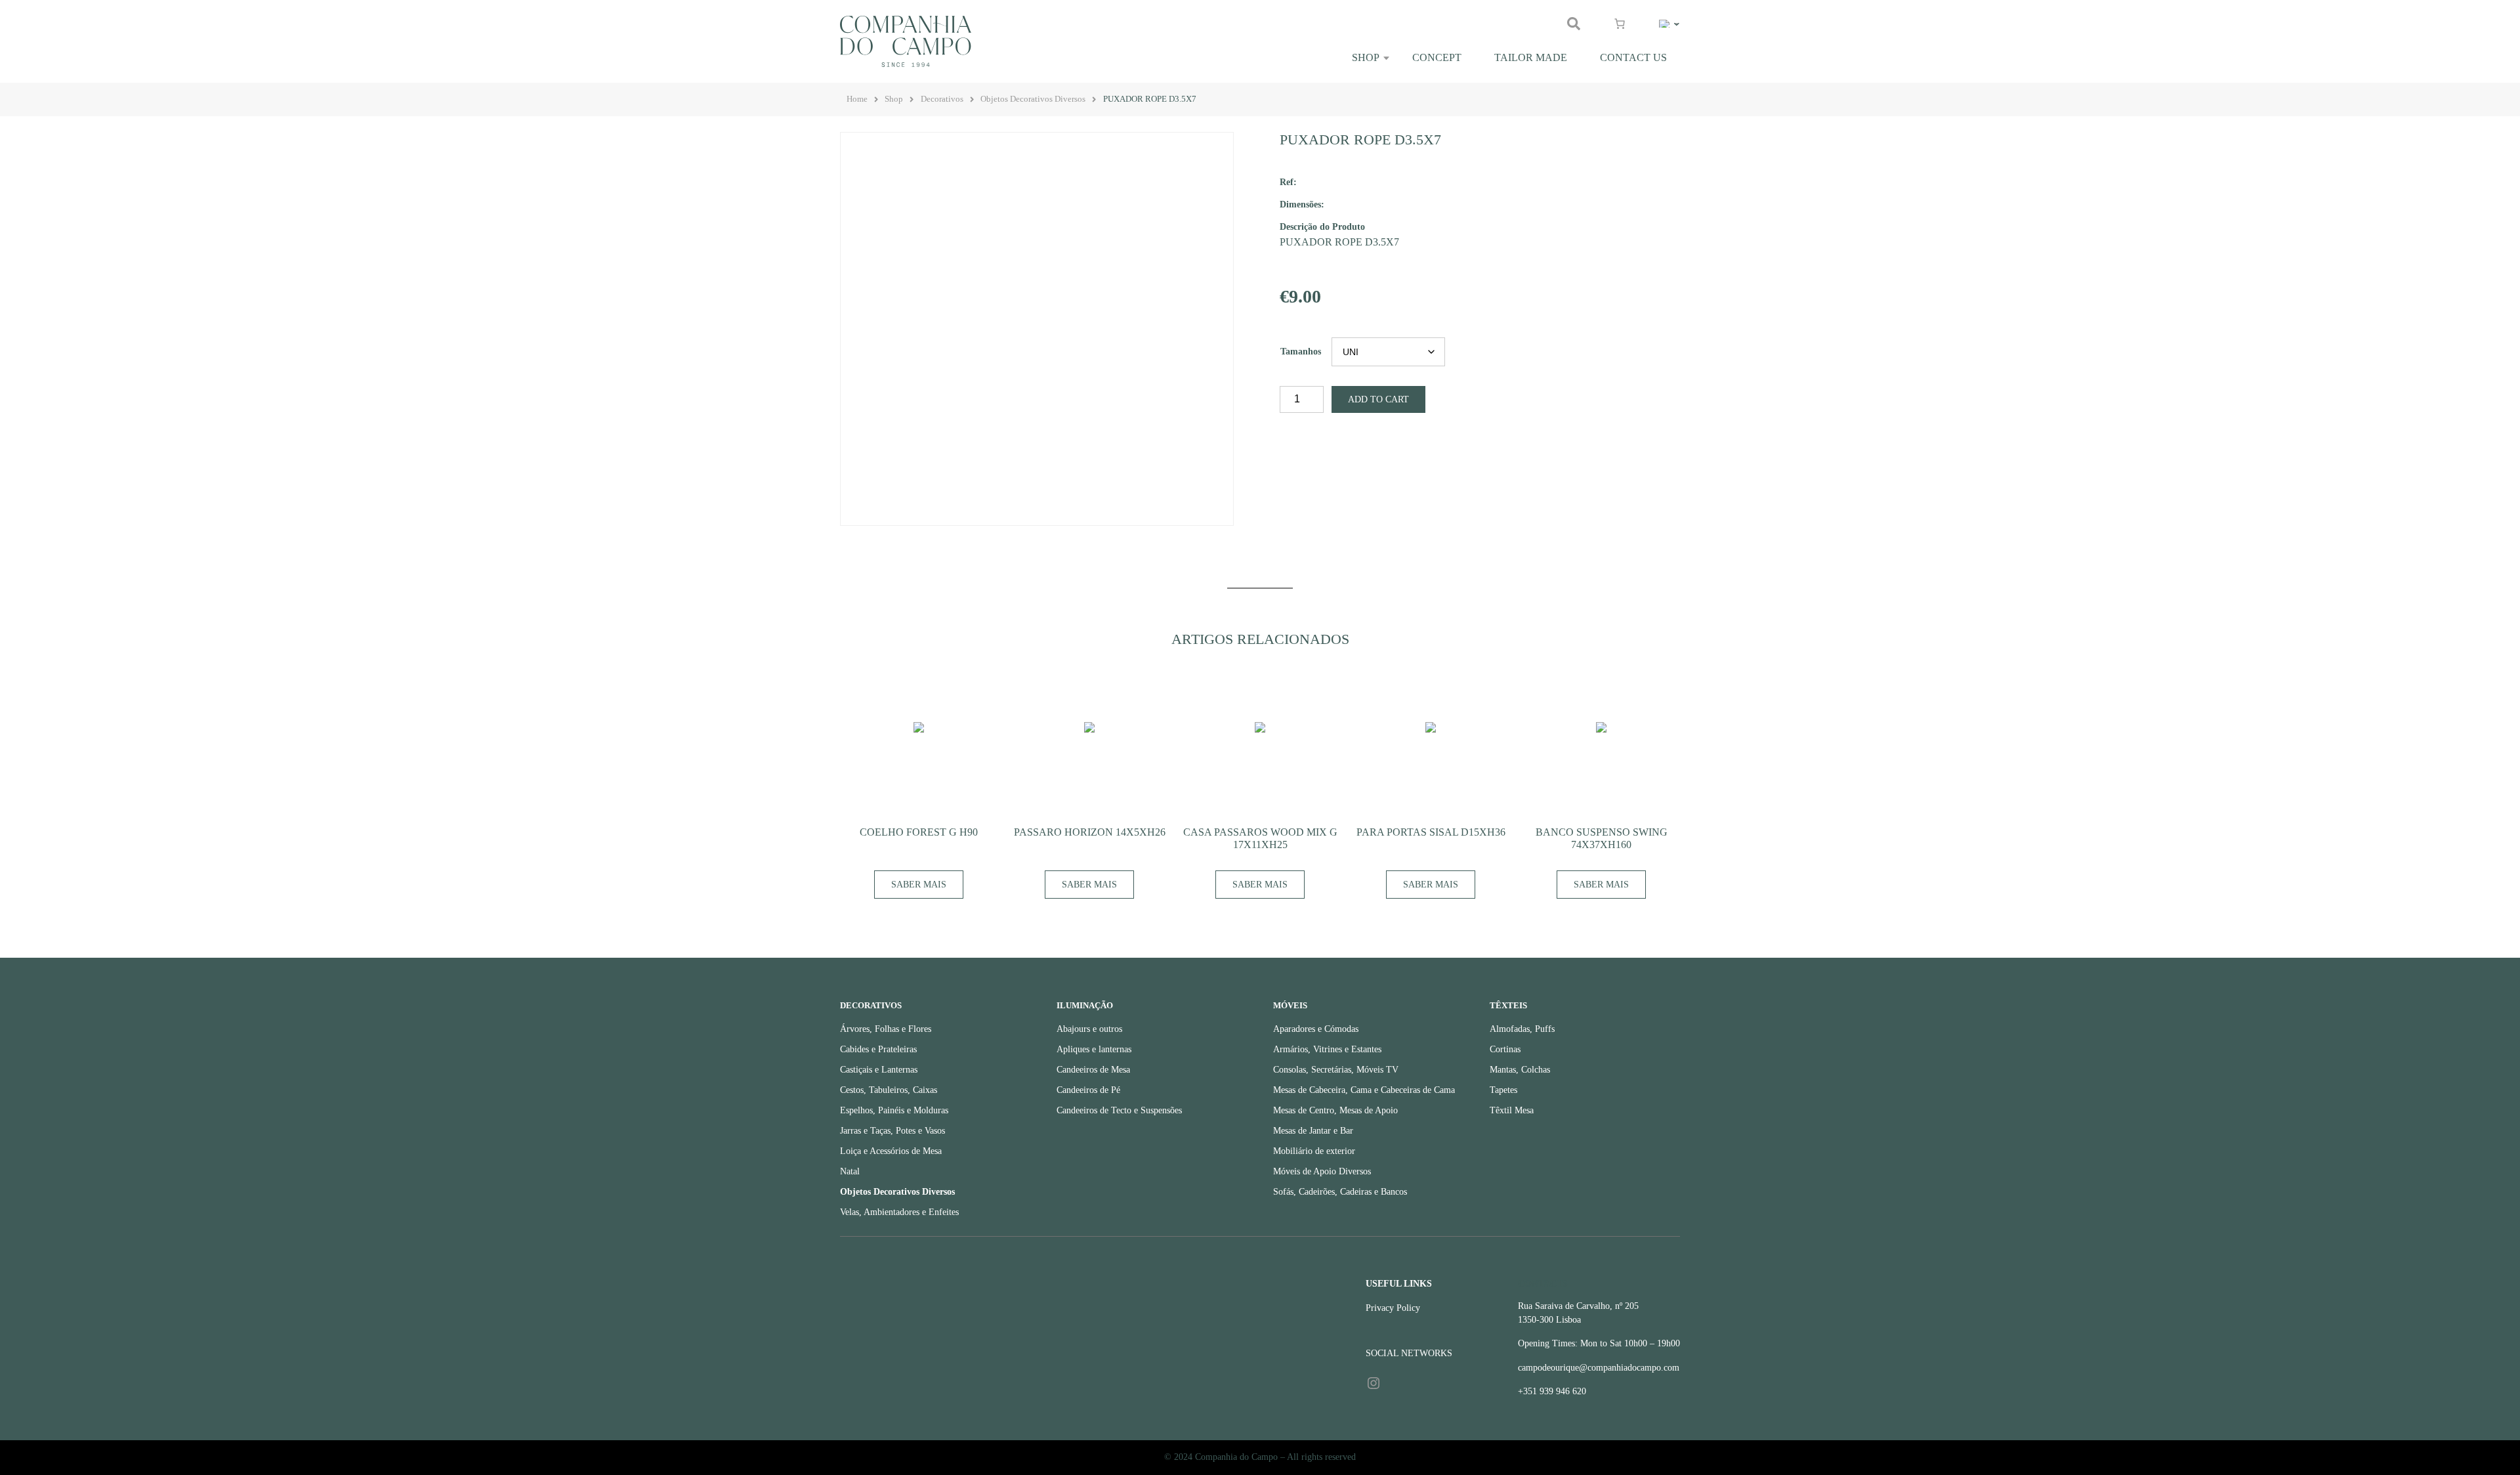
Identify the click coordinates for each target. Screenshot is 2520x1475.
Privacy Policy (1393, 1308)
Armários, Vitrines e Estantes (1327, 1049)
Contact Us (1633, 57)
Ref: (1288, 182)
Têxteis (1508, 1006)
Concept (1437, 57)
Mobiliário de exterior (1314, 1151)
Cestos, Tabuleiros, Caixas (889, 1090)
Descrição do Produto (1322, 226)
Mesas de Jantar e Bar (1313, 1131)
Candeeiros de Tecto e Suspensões (1119, 1110)
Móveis (1290, 1006)
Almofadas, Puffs (1522, 1029)
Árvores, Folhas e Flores (886, 1029)
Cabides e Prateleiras (878, 1049)
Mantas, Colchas (1520, 1070)
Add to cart (1378, 399)
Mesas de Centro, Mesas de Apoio (1335, 1110)
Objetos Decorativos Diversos (1033, 99)
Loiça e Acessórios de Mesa (891, 1151)
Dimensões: (1302, 204)
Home (857, 99)
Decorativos (942, 99)
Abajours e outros (1089, 1029)
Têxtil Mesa (1512, 1110)
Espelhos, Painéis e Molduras (894, 1110)
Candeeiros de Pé (1088, 1090)
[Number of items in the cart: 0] (1620, 24)
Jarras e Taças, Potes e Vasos (892, 1131)
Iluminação (1085, 1006)
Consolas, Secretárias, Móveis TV (1336, 1070)
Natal (850, 1171)
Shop (1366, 57)
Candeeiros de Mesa (1093, 1070)
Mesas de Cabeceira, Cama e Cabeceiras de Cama (1364, 1090)
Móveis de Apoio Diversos (1322, 1171)
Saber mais (919, 885)
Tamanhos (1301, 352)
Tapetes (1503, 1090)
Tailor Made (1531, 57)
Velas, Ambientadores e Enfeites (899, 1212)
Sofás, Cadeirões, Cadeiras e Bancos (1340, 1192)
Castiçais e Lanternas (879, 1070)
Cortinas (1505, 1049)
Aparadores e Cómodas (1316, 1029)
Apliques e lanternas (1094, 1049)
